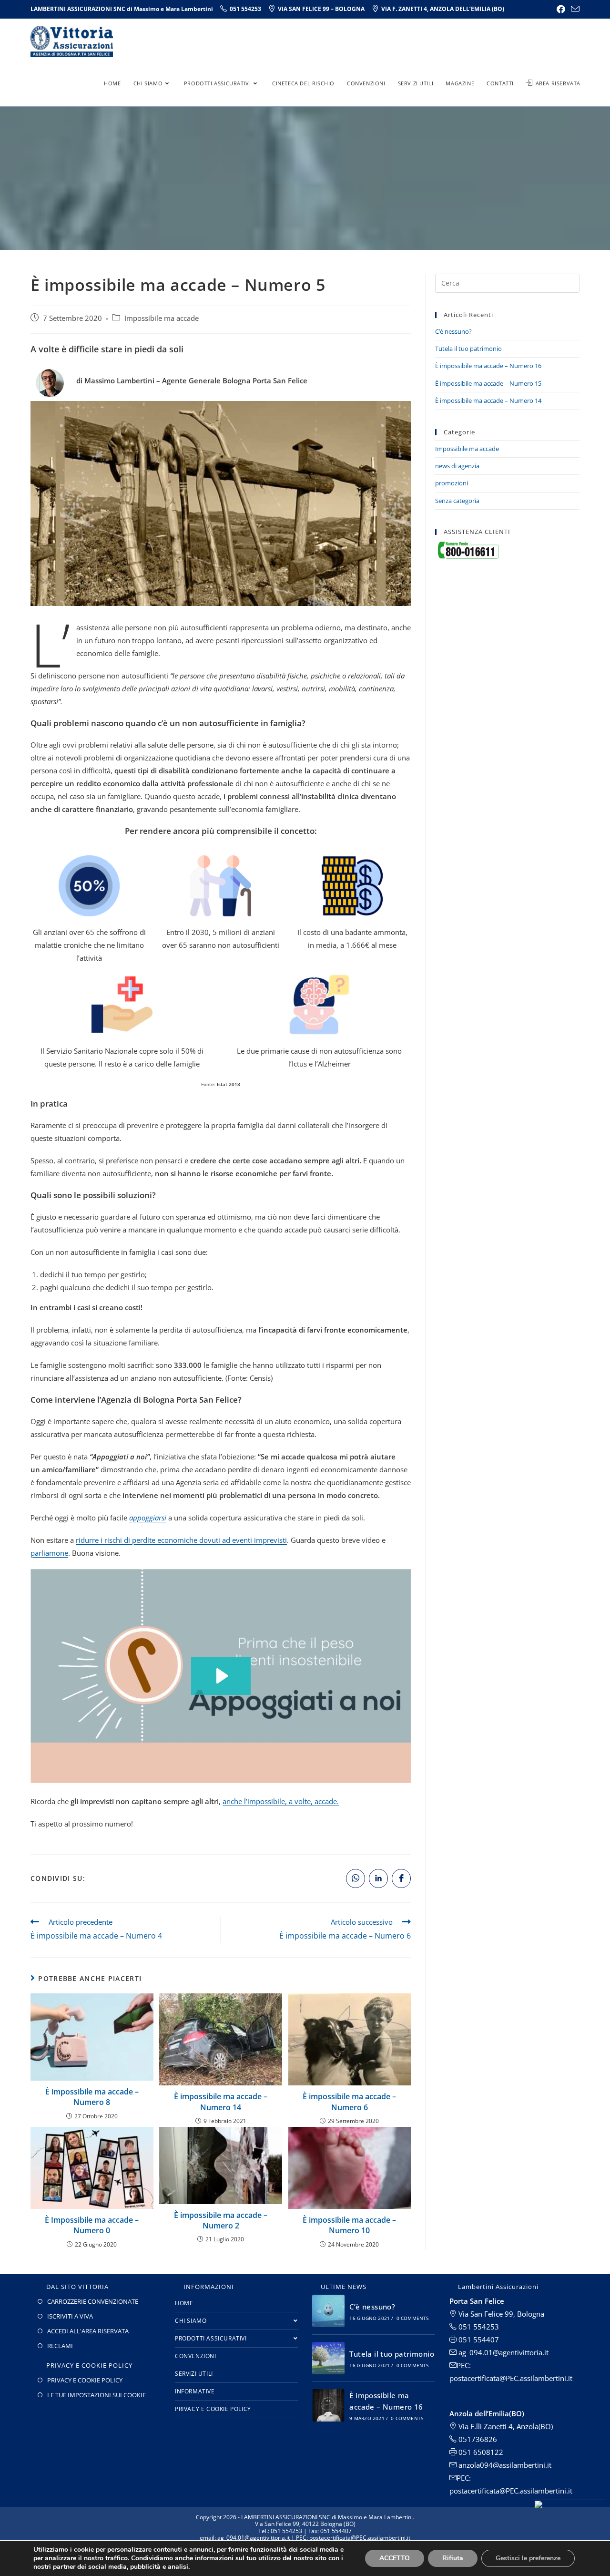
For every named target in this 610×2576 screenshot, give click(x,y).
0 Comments (413, 2318)
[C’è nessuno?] (328, 2311)
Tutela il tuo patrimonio (468, 349)
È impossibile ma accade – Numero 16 (488, 366)
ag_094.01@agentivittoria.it (503, 2352)
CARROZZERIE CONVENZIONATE (93, 2301)
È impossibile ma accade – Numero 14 (221, 2102)
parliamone (49, 1553)
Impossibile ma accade (162, 318)
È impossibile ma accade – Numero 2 (221, 2220)
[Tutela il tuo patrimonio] (328, 2358)
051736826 (477, 2439)
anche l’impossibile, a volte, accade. (281, 1801)
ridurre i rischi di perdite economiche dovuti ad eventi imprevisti (181, 1540)
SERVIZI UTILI (194, 2374)
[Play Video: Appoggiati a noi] (221, 1676)
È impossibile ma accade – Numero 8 (92, 2097)
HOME (184, 2303)
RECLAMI (60, 2346)
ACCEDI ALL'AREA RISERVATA (88, 2331)
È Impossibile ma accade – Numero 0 (92, 2225)
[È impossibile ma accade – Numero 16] (328, 2405)
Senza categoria (457, 501)
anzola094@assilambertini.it (504, 2465)
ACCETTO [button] (395, 2558)
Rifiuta (453, 2558)
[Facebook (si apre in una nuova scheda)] (561, 9)
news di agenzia (457, 466)
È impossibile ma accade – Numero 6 (349, 2102)
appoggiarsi (148, 1518)
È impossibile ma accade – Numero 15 (488, 383)
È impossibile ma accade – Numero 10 (349, 2225)
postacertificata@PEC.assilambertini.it (511, 2491)
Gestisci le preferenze (528, 2558)
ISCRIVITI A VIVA (70, 2316)
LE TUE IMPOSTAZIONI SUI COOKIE (97, 2395)
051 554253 (478, 2327)
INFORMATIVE (195, 2391)
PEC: (464, 2478)
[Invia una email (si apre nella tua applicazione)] (574, 9)
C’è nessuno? (453, 331)
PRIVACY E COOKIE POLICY (85, 2380)
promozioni (452, 483)
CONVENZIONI (196, 2356)
